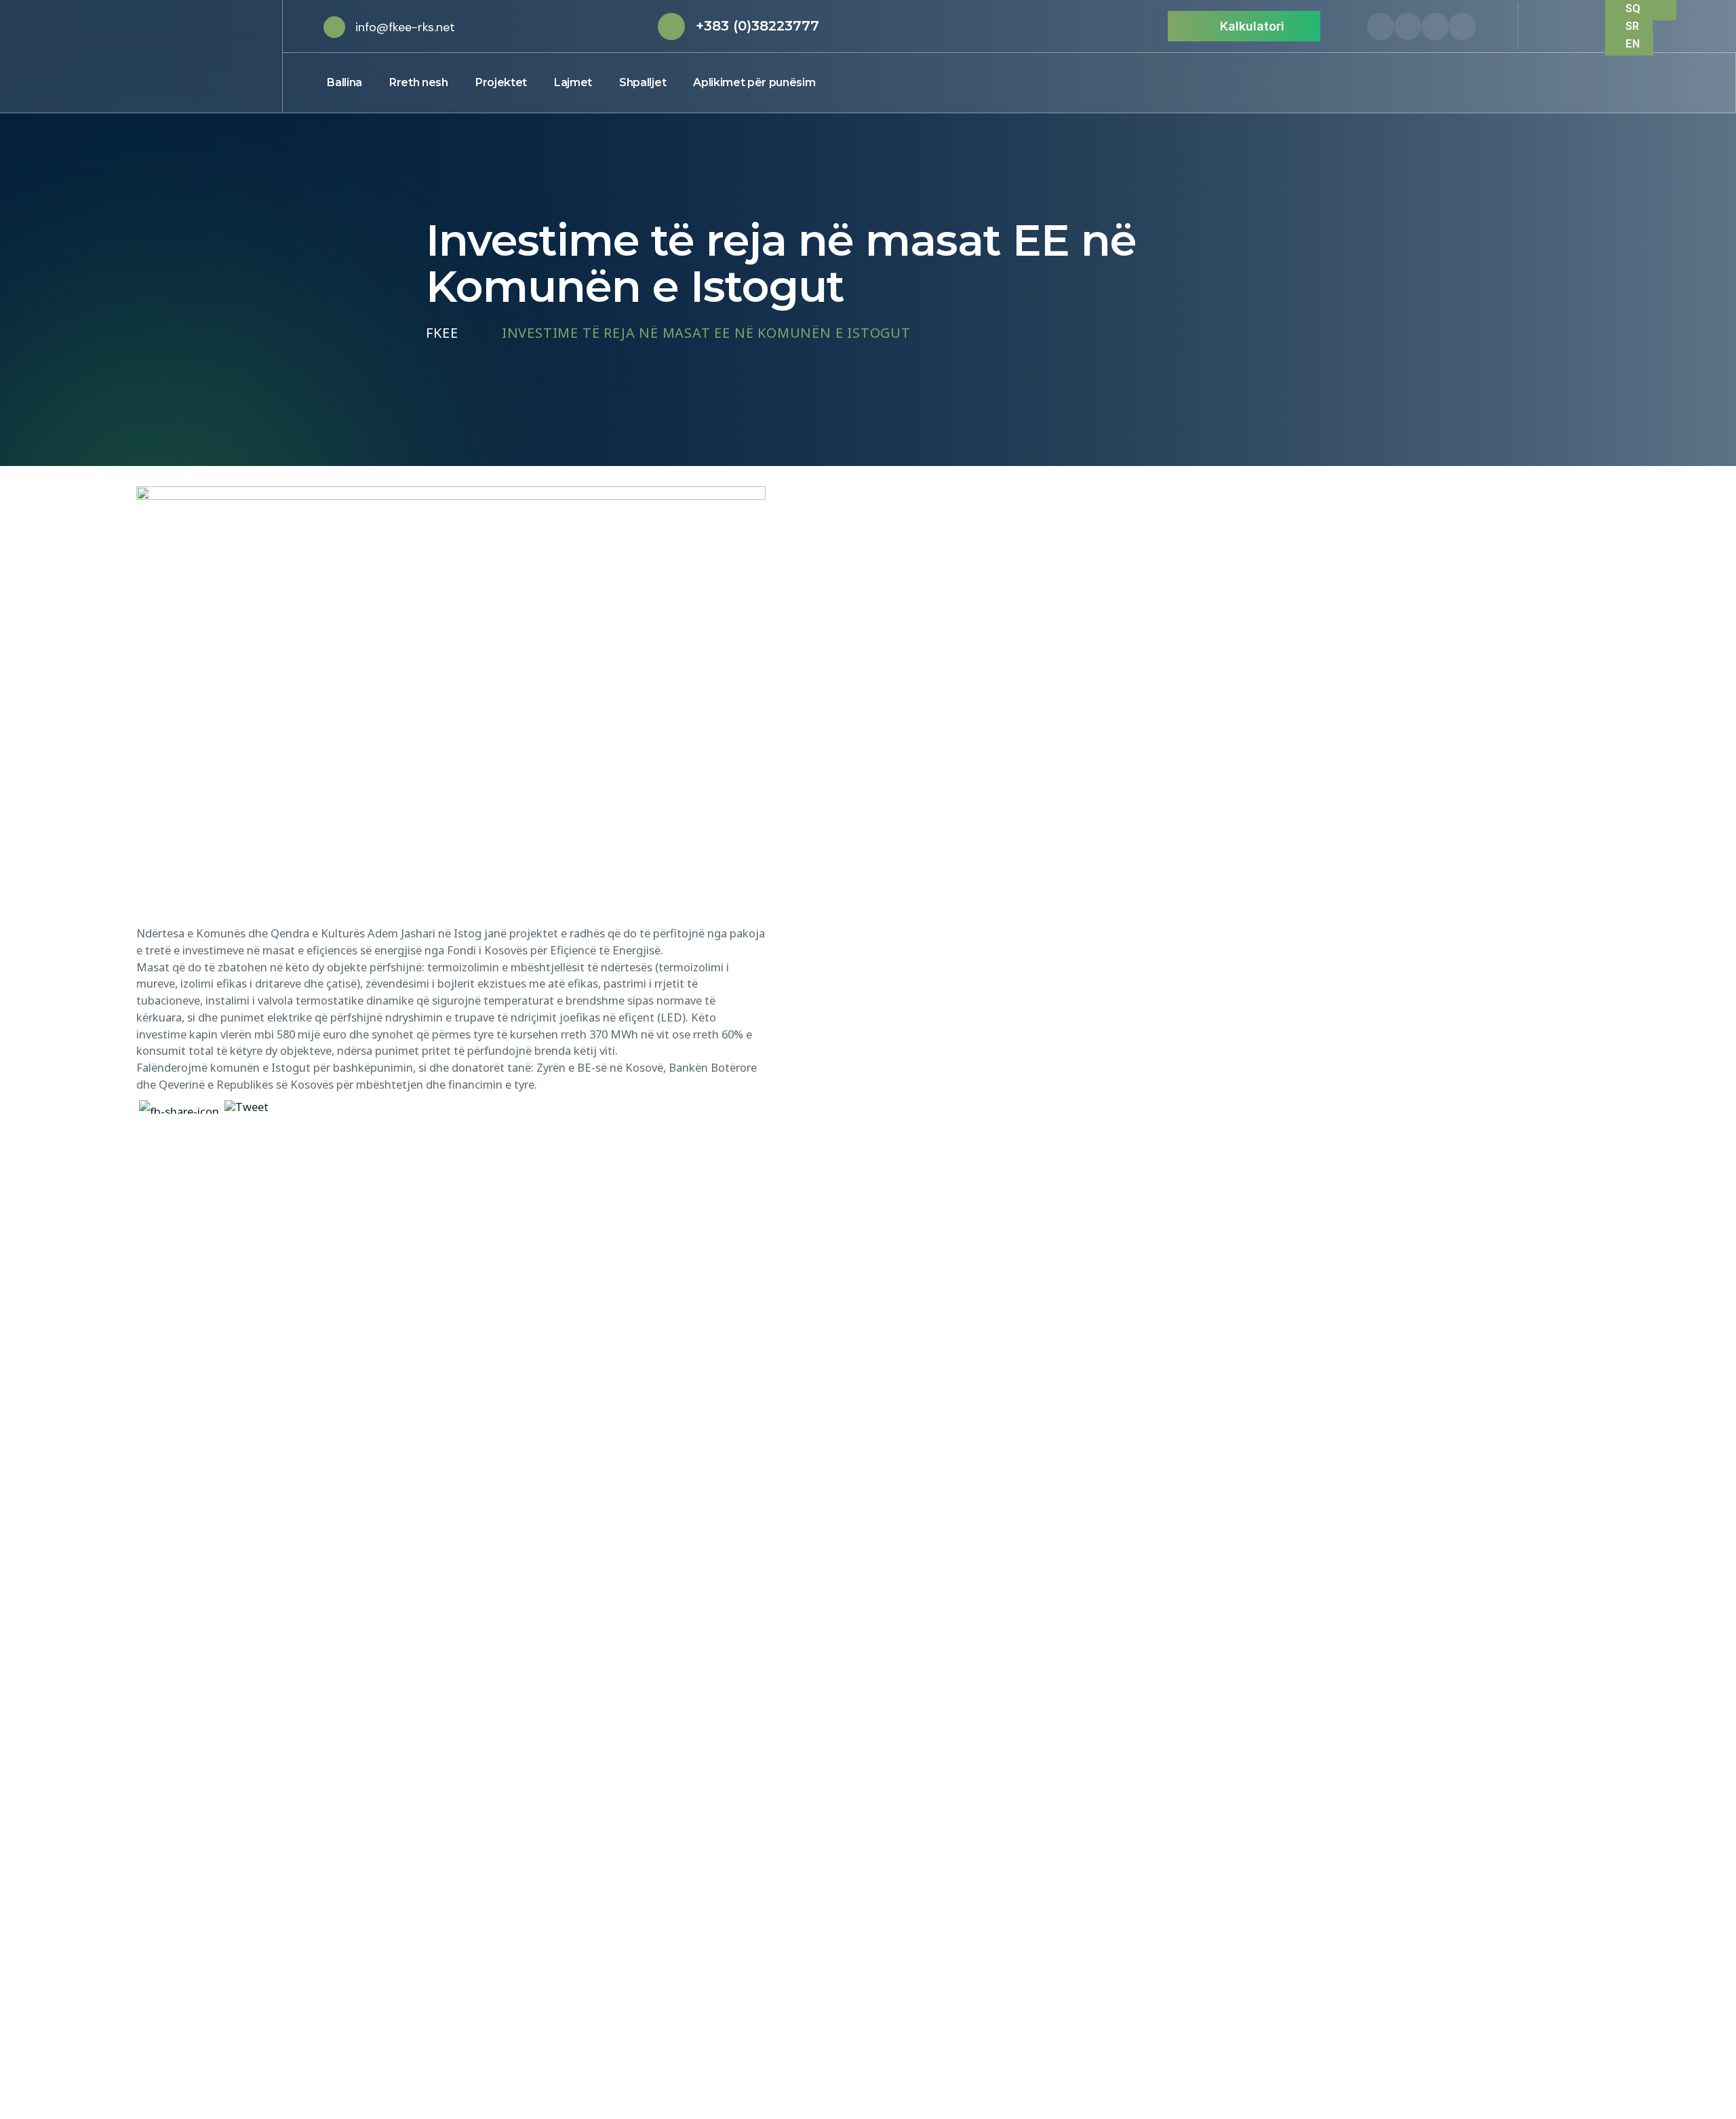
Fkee (442, 333)
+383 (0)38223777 (757, 26)
